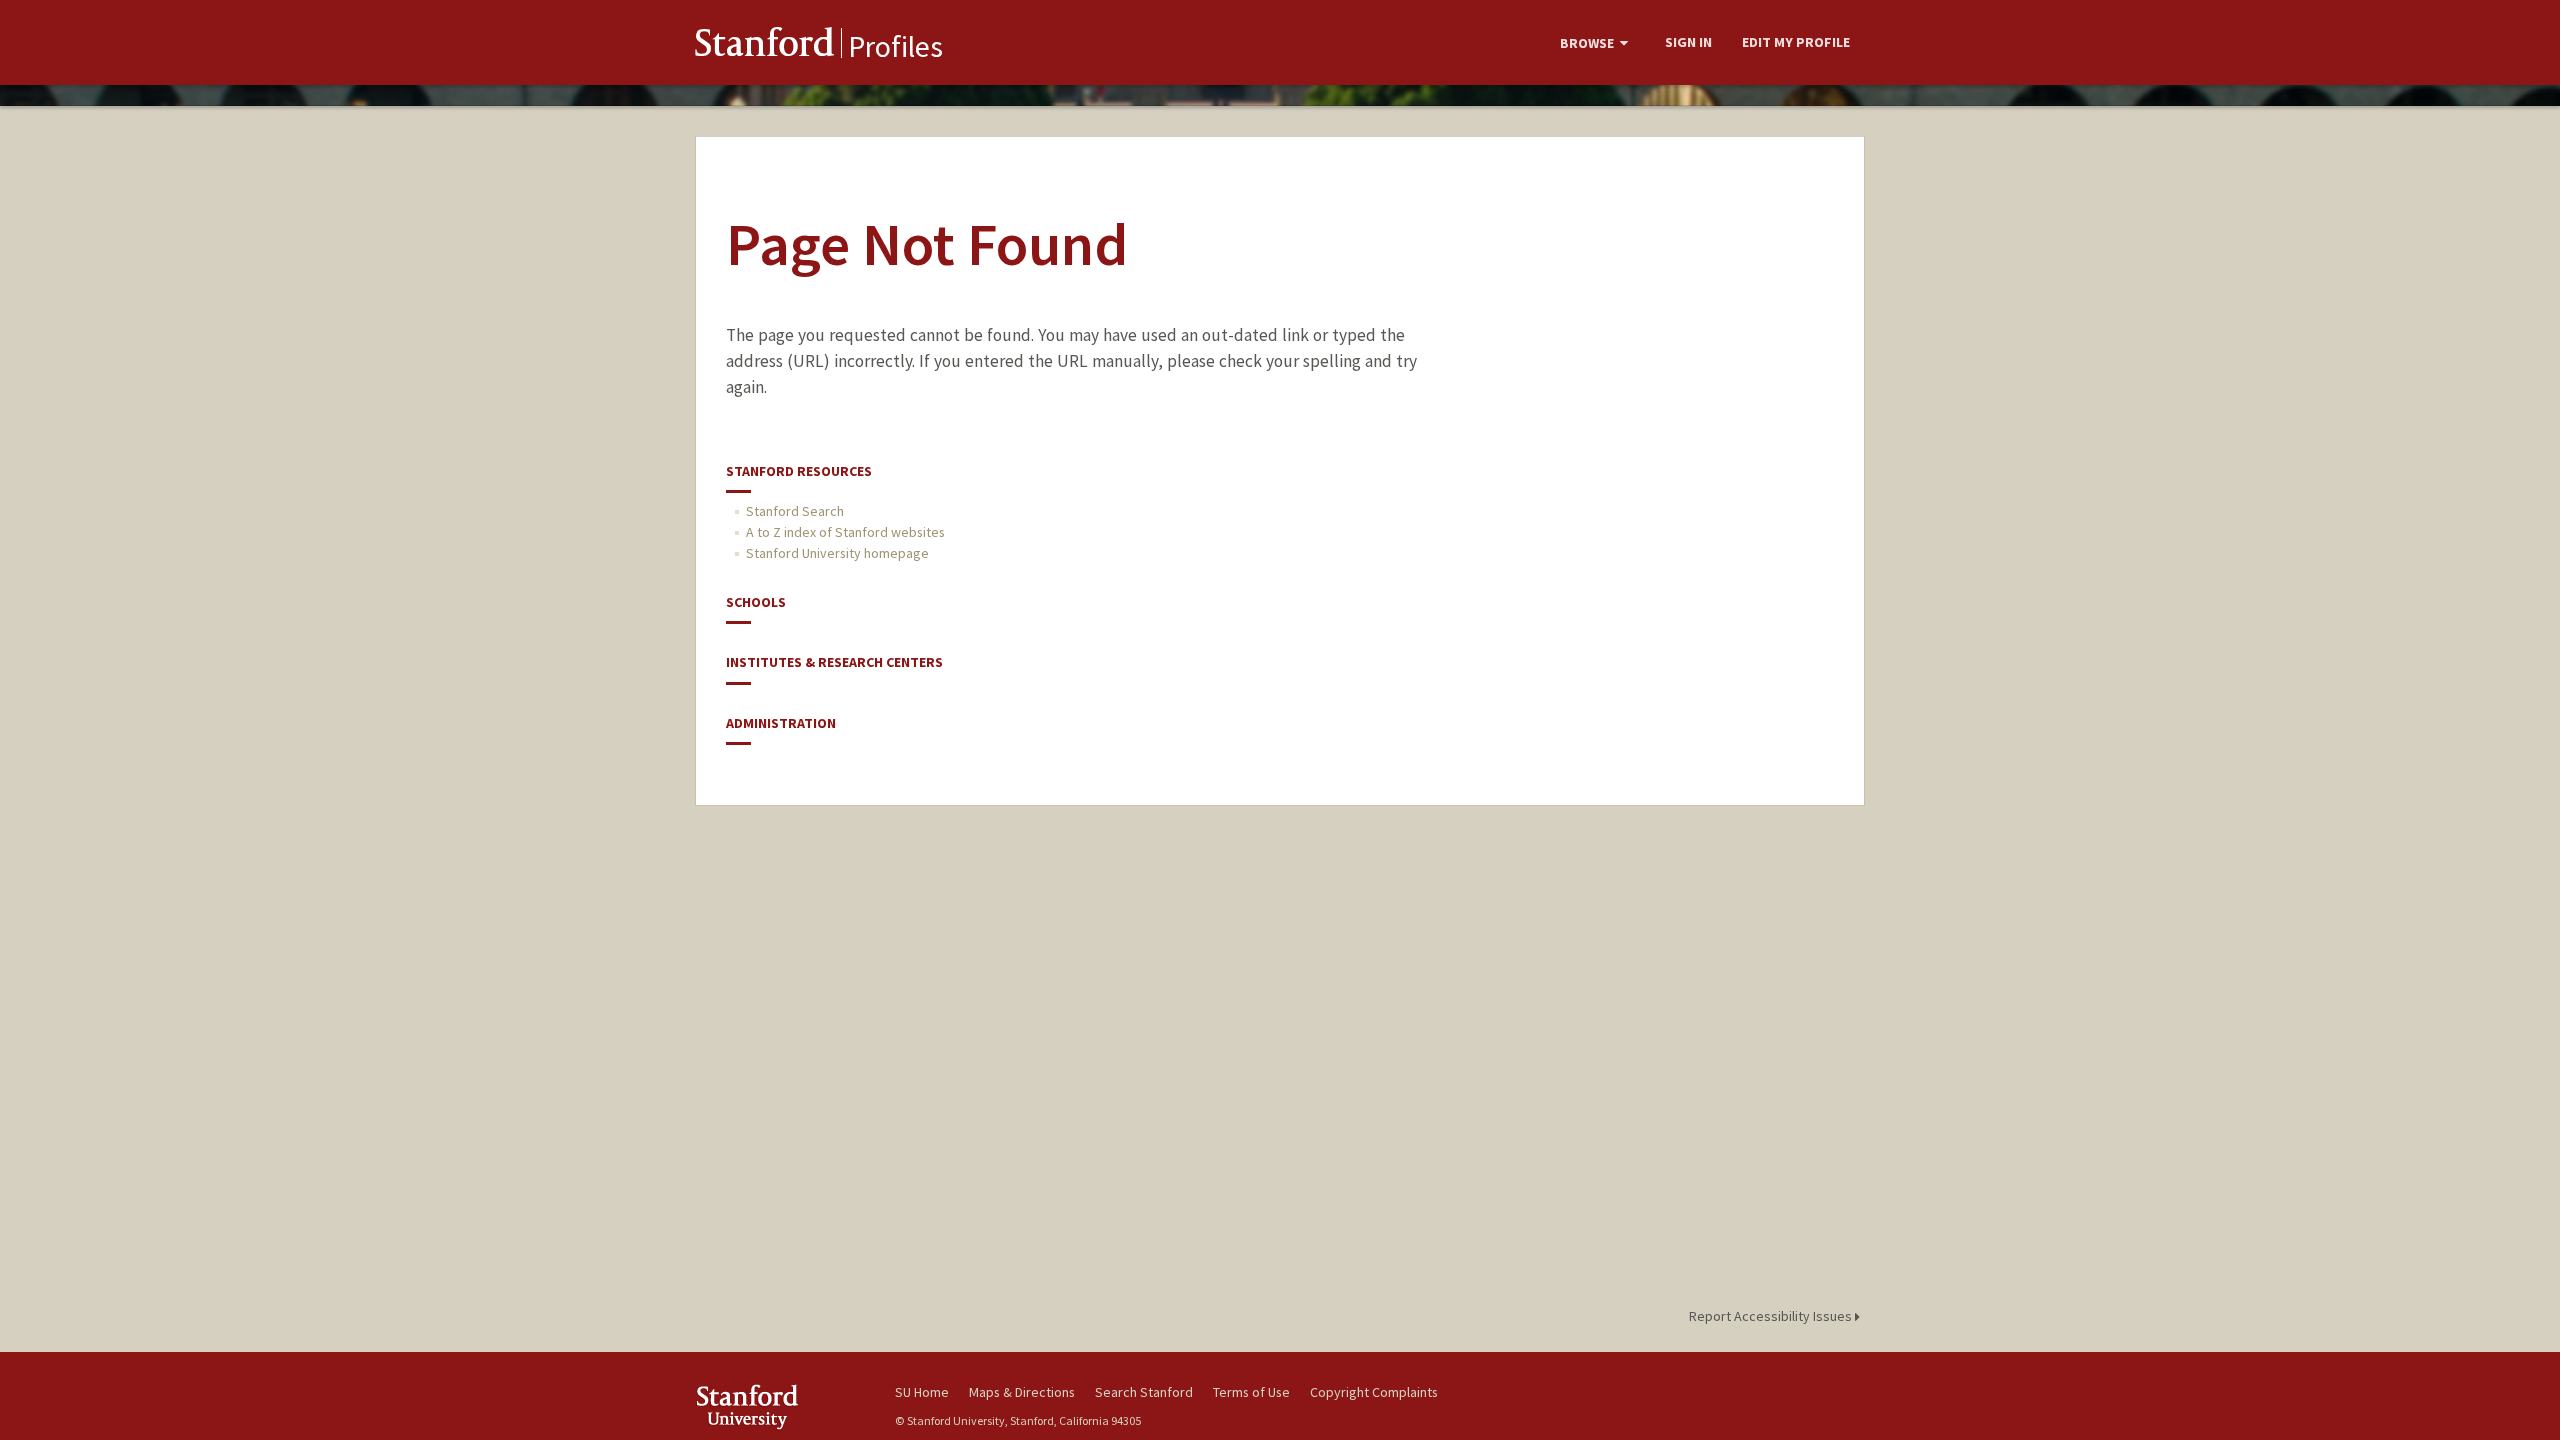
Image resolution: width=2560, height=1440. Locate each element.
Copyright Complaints (1374, 1392)
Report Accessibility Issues (1772, 1316)
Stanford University (780, 1406)
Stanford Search (795, 511)
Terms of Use (1251, 1392)
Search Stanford (1144, 1392)
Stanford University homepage (837, 553)
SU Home (922, 1392)
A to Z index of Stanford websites (845, 532)
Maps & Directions (1022, 1392)
